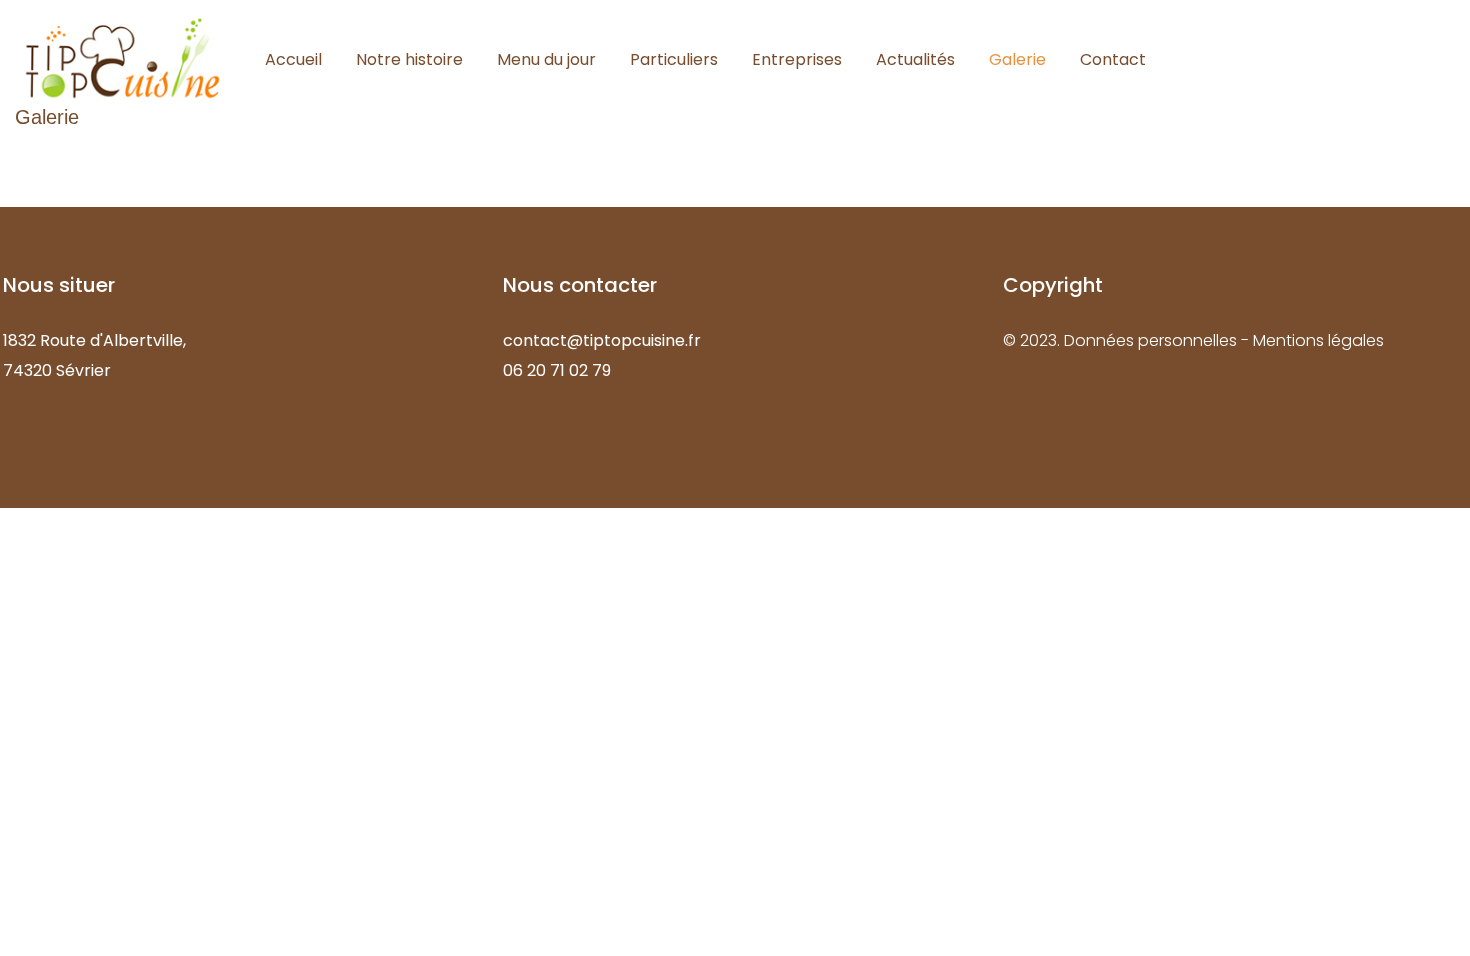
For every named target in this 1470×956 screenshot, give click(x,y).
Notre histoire (409, 59)
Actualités (915, 59)
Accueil (293, 59)
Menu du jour (546, 59)
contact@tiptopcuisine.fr (602, 340)
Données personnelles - (1158, 340)
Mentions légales (1318, 340)
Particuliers (674, 59)
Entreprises (797, 59)
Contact (1113, 59)
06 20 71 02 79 (557, 370)
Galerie (1017, 59)
